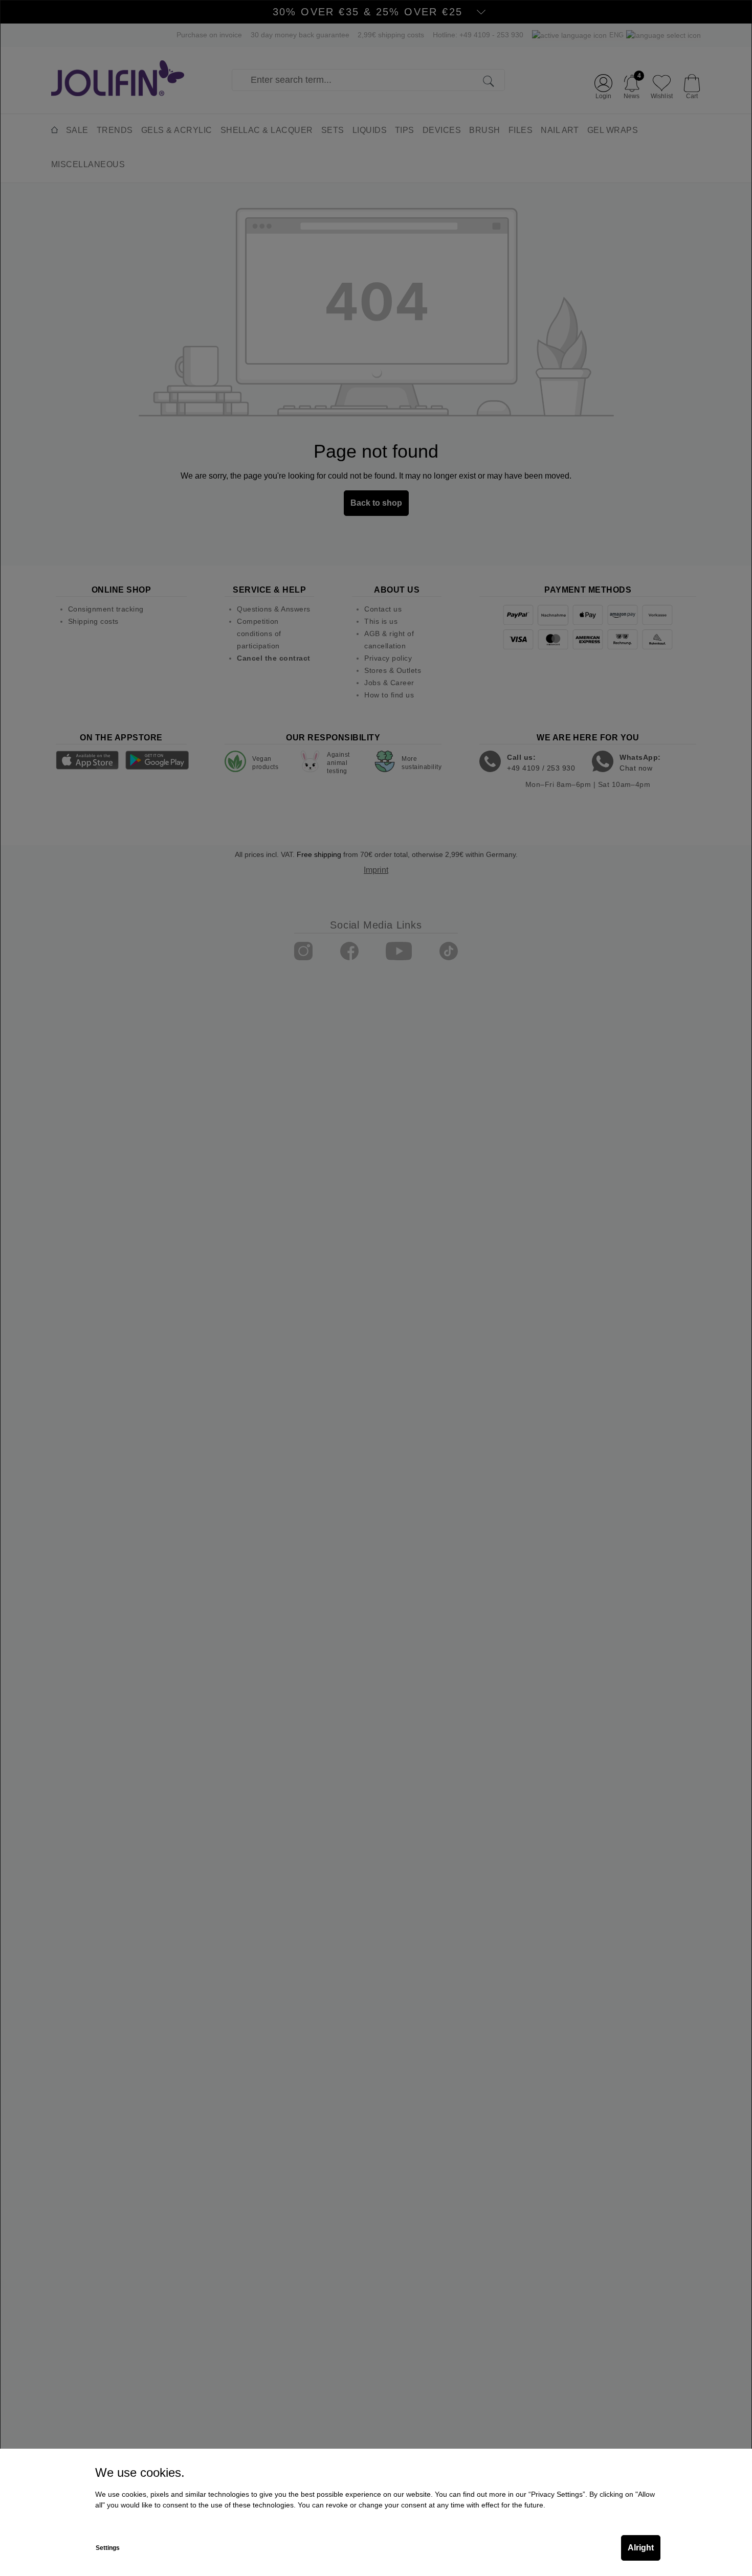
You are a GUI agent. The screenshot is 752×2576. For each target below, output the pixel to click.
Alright (641, 2548)
